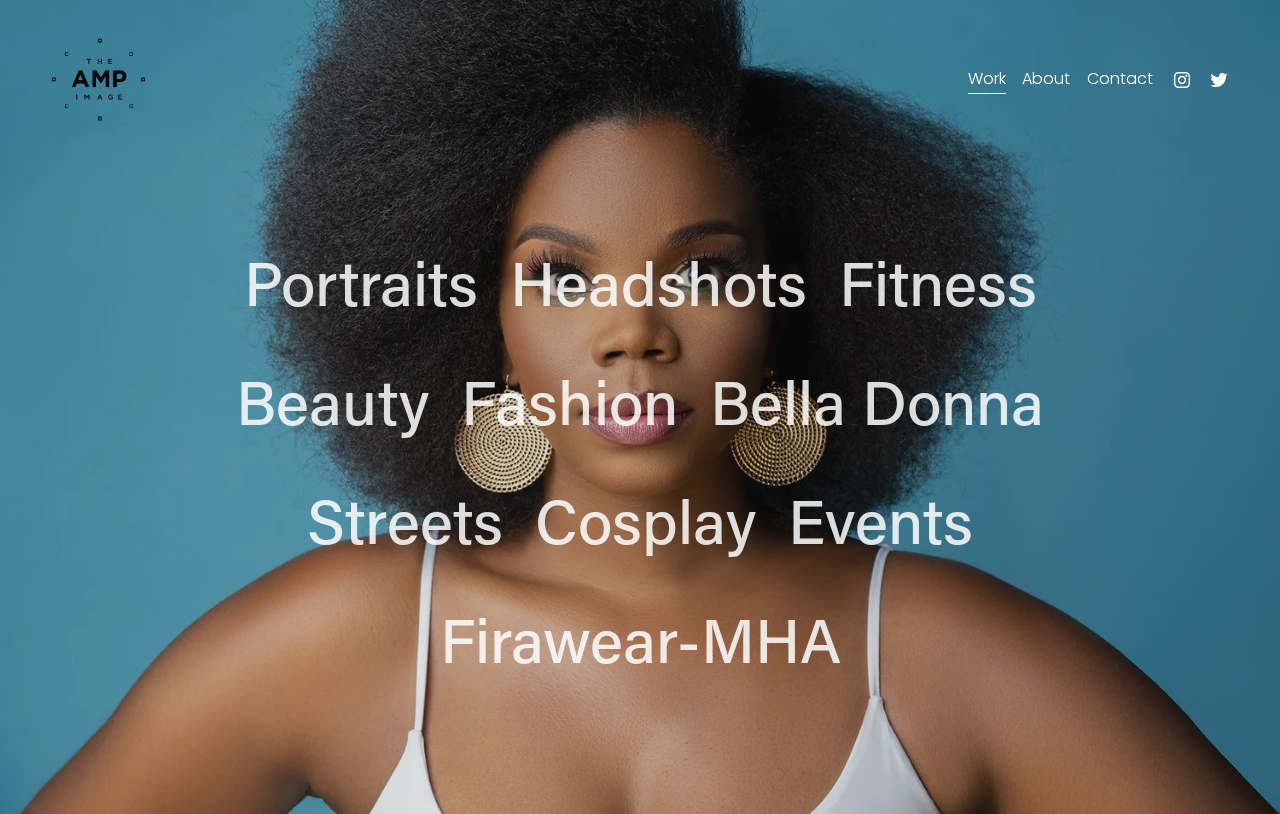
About (1046, 78)
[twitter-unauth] (1219, 80)
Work (987, 78)
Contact (1120, 78)
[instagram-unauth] (1182, 80)
